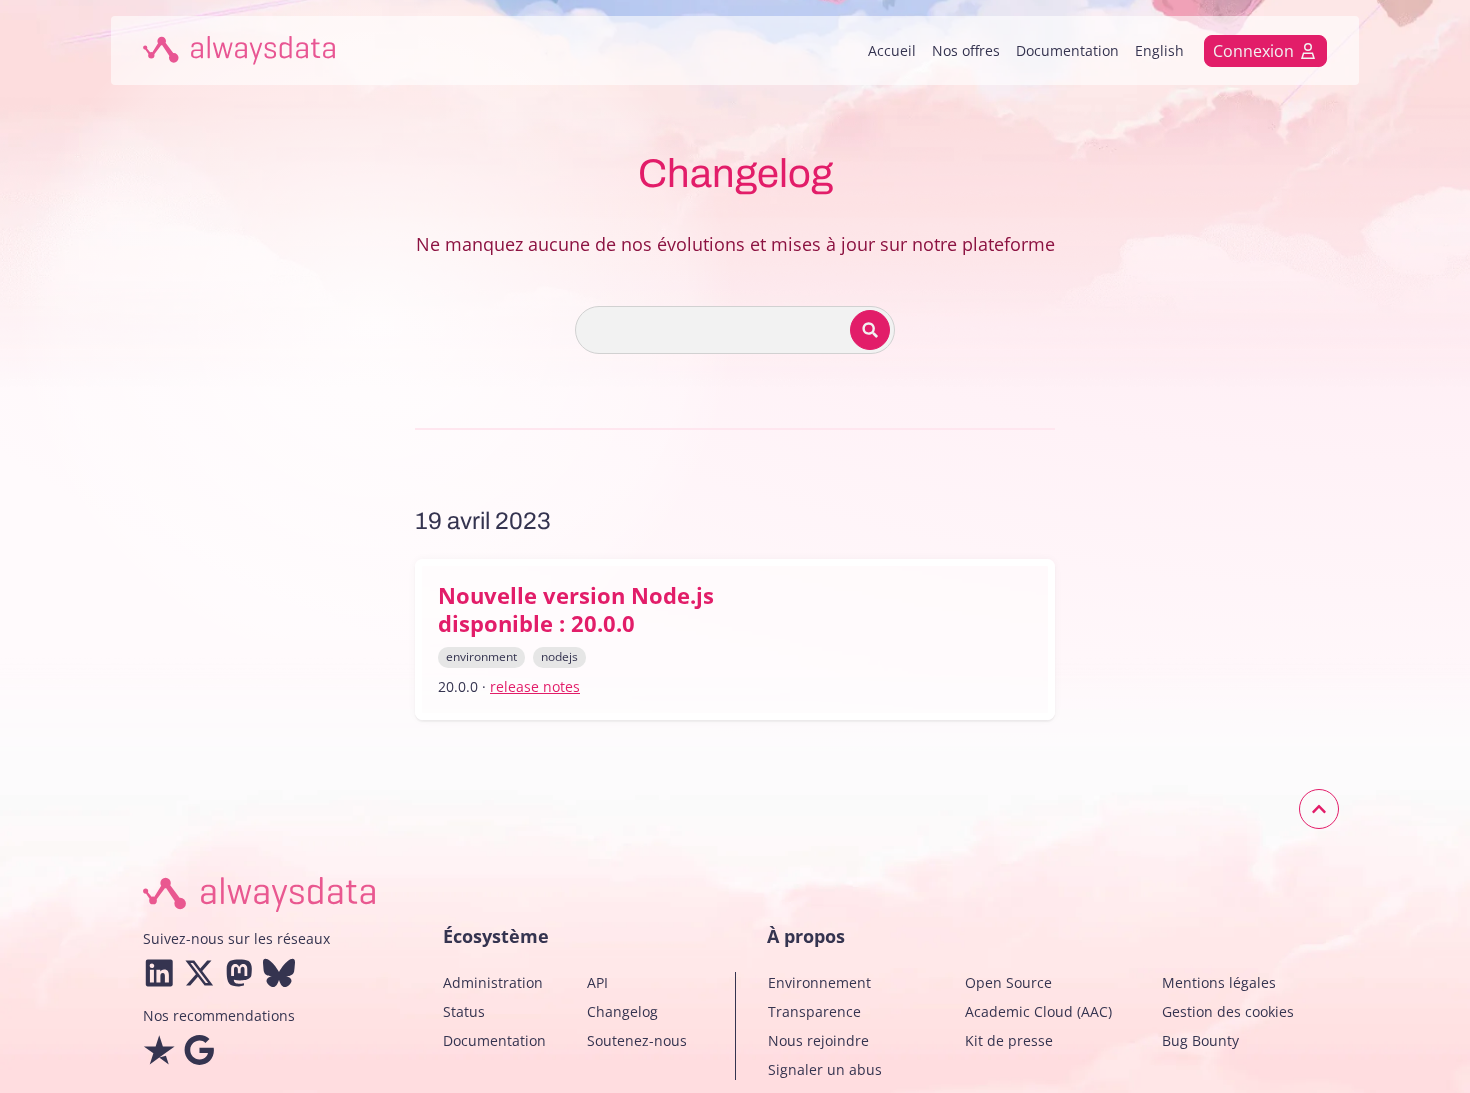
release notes (535, 686)
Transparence (814, 1011)
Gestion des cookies (1228, 1011)
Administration (493, 982)
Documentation (1067, 50)
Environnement (819, 982)
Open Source (1008, 982)
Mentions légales (1219, 982)
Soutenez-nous (637, 1040)
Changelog (622, 1011)
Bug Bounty (1200, 1040)
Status (464, 1011)
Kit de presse (1009, 1040)
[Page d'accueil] (239, 50)
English (1159, 50)
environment (481, 656)
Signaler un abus (825, 1069)
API (597, 982)
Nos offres (966, 50)
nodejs (559, 656)
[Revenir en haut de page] (1319, 809)
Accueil (892, 50)
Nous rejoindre (818, 1040)
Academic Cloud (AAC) (1038, 1011)
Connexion (1253, 51)
